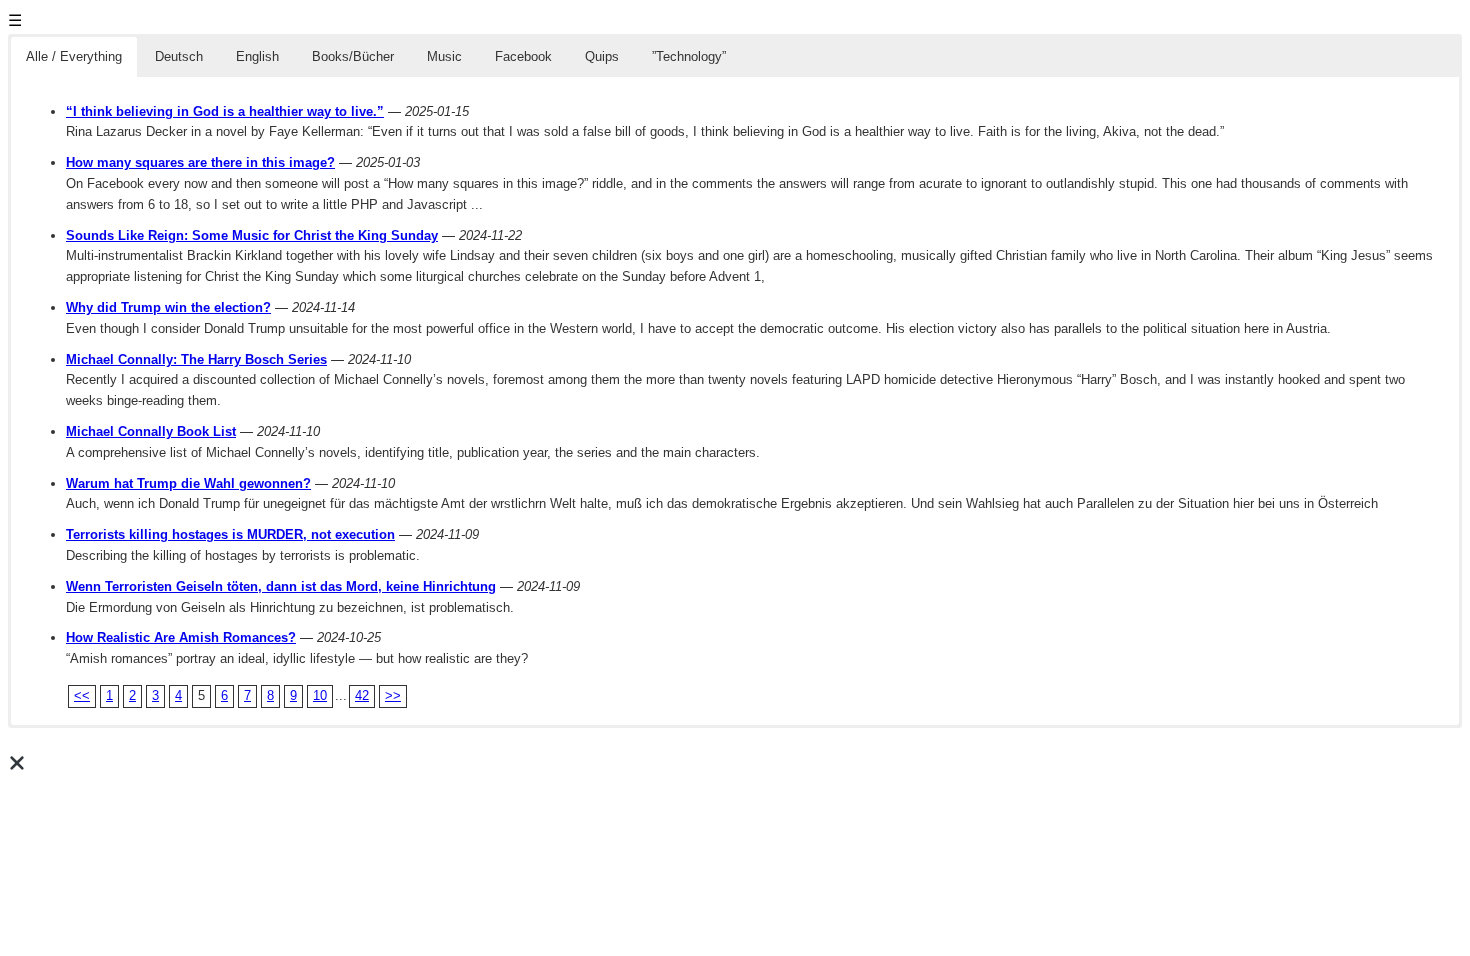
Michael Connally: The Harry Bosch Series (196, 359)
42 (362, 695)
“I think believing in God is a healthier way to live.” (225, 111)
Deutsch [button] (179, 56)
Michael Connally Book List (151, 431)
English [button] (257, 56)
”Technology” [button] (689, 56)
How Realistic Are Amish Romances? (181, 637)
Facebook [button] (523, 56)
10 (320, 695)
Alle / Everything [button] (74, 56)
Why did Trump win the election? (168, 307)
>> (393, 695)
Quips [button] (602, 56)
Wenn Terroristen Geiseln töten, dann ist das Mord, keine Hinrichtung (281, 586)
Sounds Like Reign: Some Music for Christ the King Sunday (252, 235)
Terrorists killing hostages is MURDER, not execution (230, 534)
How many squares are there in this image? (200, 162)
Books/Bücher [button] (353, 56)
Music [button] (444, 56)
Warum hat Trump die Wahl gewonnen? (188, 483)
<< (82, 695)
